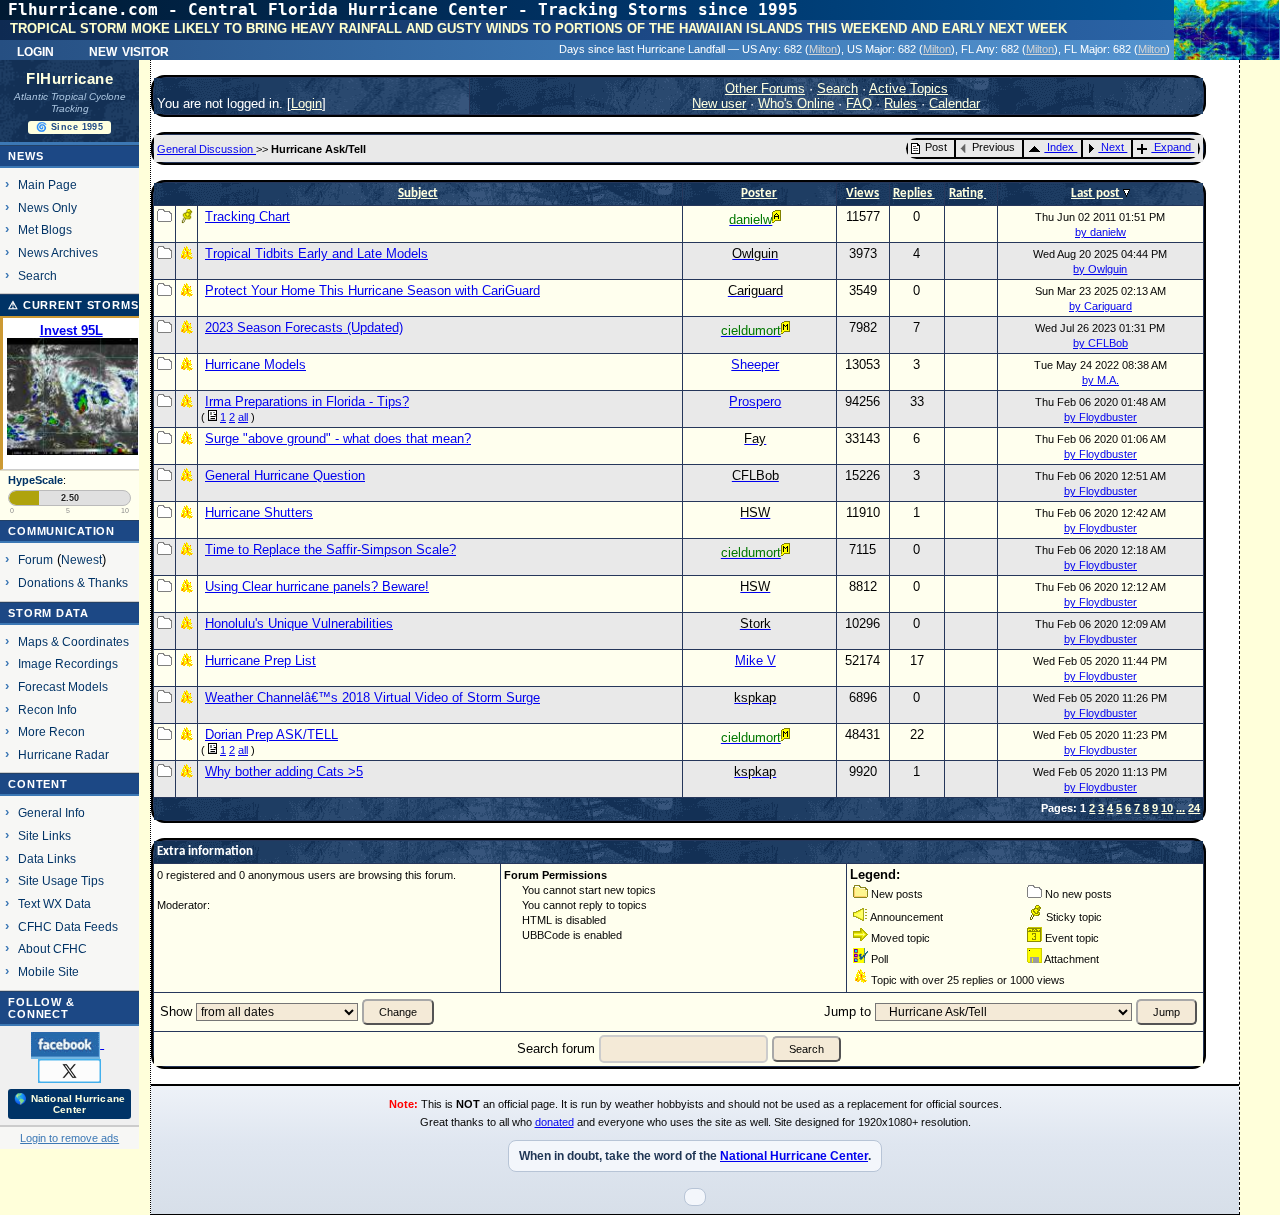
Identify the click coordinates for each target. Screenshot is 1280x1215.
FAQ (859, 103)
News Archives (58, 252)
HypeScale (35, 480)
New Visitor (129, 50)
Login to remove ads (69, 1138)
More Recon (51, 731)
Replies (914, 193)
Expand (1172, 147)
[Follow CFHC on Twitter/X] (69, 1070)
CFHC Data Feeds (68, 926)
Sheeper (755, 364)
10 (1167, 808)
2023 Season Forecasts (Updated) (304, 327)
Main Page (47, 184)
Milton (823, 49)
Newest (81, 559)
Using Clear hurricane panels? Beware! (317, 586)
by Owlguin (1100, 269)
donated (554, 1122)
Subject (418, 193)
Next (1112, 147)
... (1180, 808)
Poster (759, 193)
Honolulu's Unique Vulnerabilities (299, 623)
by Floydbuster (1100, 417)
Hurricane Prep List (260, 660)
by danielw (1100, 232)
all (243, 417)
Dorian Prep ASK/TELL (271, 734)
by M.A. (1100, 380)
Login (35, 50)
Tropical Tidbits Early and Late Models (316, 253)
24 (1194, 808)
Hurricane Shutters (259, 512)
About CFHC (52, 948)
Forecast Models (63, 686)
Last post (1097, 193)
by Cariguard (1100, 306)
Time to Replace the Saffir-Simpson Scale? (330, 549)
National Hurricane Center (794, 1156)
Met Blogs (45, 229)
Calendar (954, 103)
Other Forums (765, 88)
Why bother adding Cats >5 (284, 771)
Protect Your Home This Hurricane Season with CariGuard (372, 290)
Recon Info (47, 709)
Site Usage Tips (61, 880)
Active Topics (908, 88)
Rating (967, 193)
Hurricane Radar (63, 754)
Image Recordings (68, 663)
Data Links (47, 858)
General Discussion (206, 149)
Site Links (44, 835)
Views (862, 193)
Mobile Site (48, 971)
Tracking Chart (247, 216)
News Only (47, 207)
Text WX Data (54, 903)
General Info (51, 812)
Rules (900, 103)
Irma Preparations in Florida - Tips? (307, 401)
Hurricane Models (255, 364)
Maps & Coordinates (73, 641)
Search (37, 275)
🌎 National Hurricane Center (69, 1104)
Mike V (755, 660)
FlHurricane (69, 79)
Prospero (755, 401)
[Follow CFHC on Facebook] (67, 1044)
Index (1060, 147)
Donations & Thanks (73, 582)
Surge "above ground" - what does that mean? (338, 438)
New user (719, 103)
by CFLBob (1100, 343)
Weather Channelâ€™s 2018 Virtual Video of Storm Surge (372, 697)
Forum (35, 559)
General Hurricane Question (285, 475)
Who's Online (796, 103)
